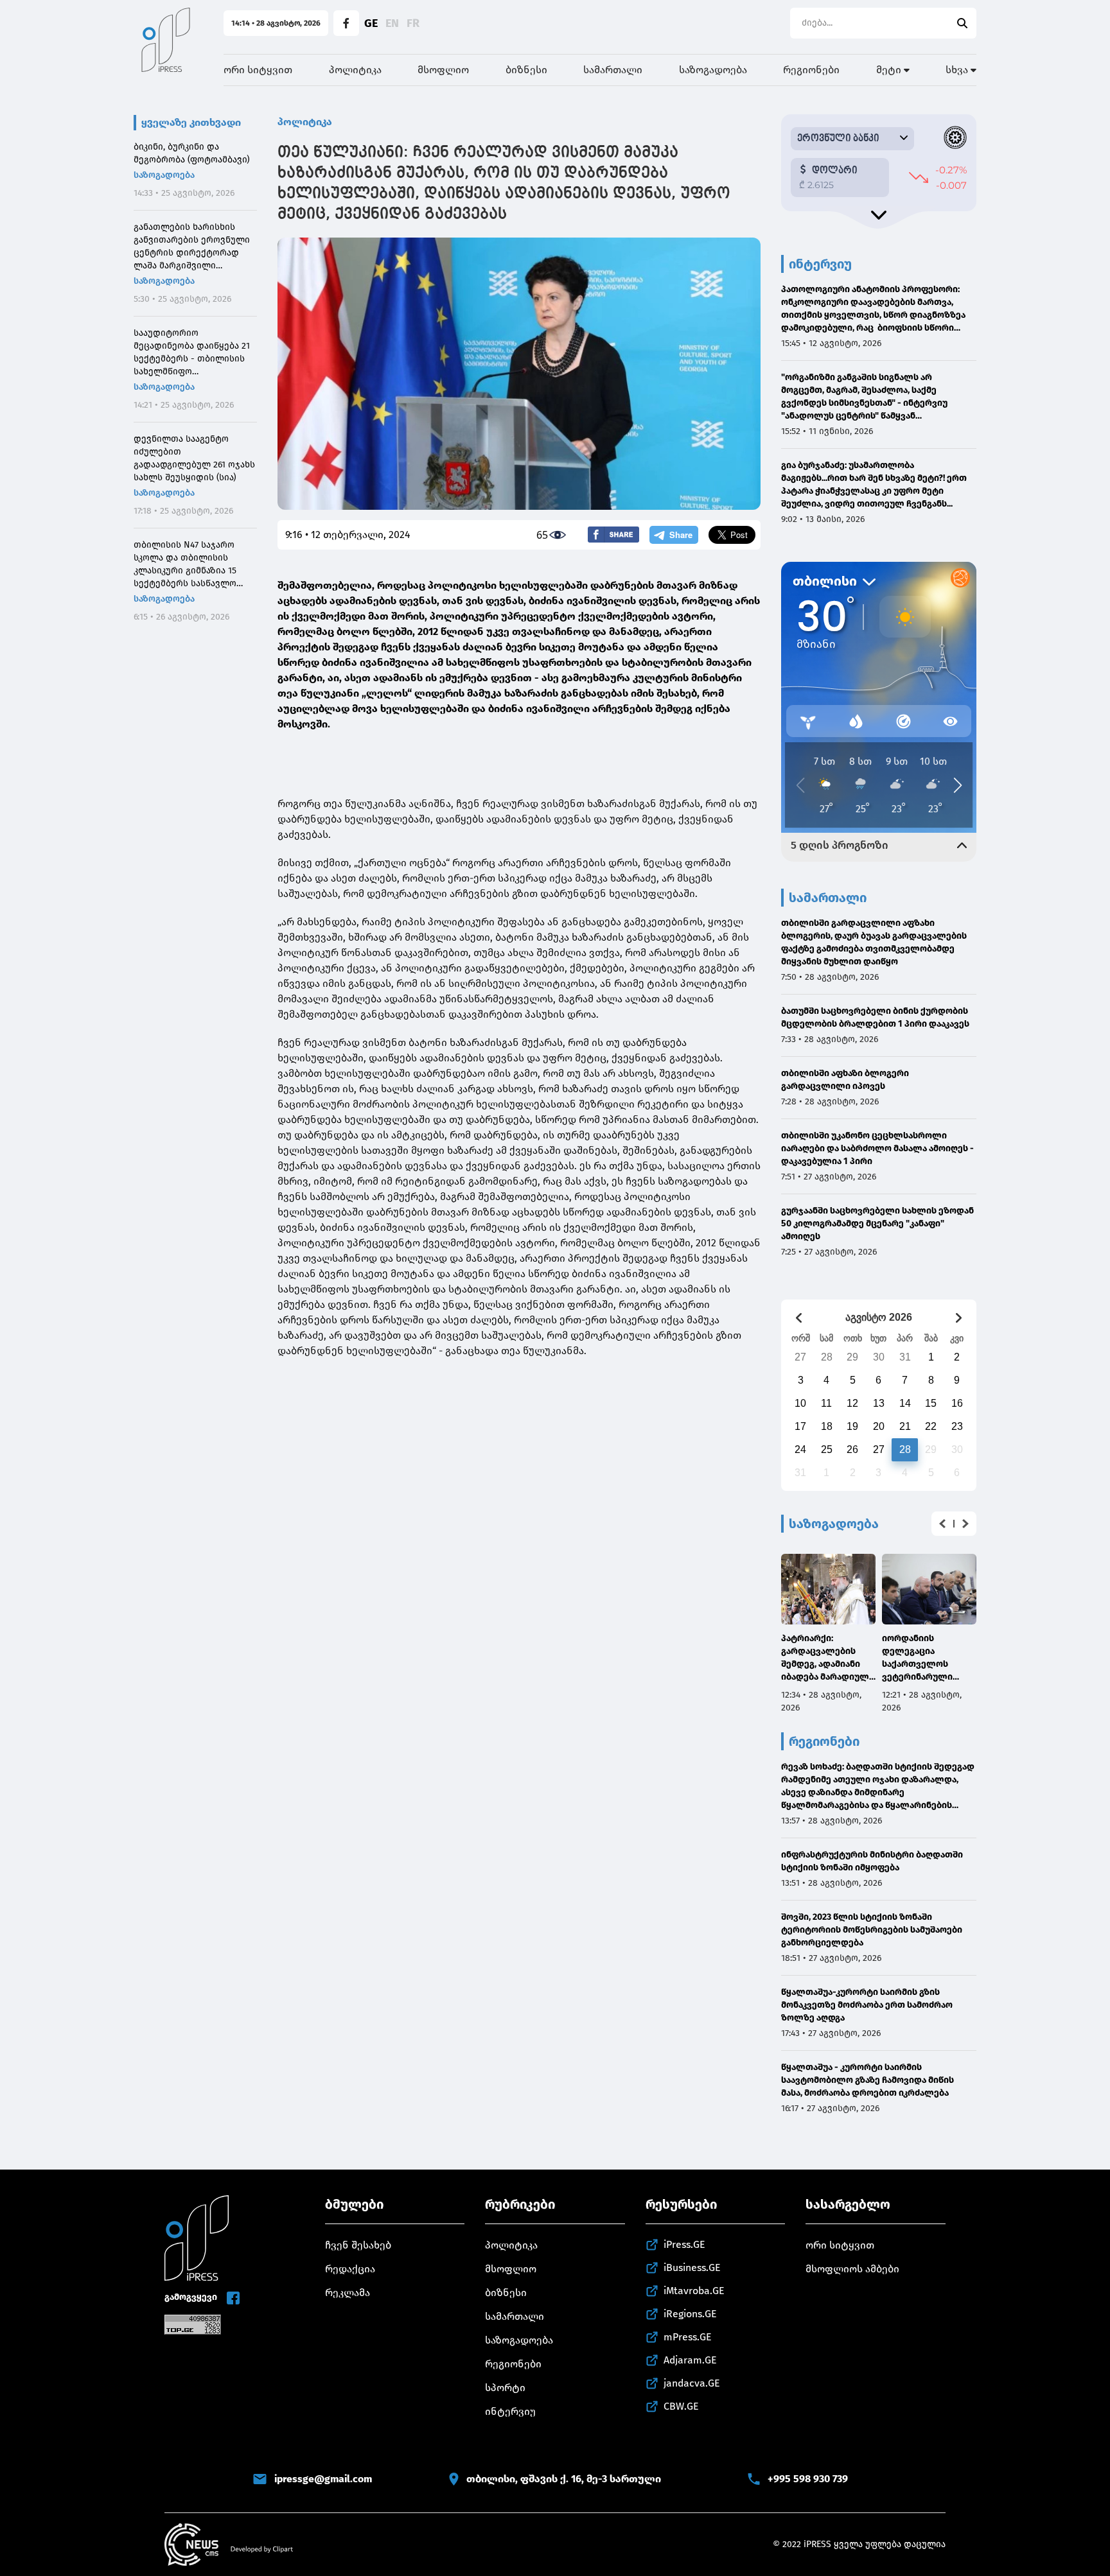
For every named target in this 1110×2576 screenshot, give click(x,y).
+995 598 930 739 (808, 2479)
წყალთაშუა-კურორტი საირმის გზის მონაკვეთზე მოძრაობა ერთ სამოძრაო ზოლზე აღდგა (867, 2005)
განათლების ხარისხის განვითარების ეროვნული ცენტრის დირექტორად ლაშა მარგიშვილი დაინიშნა (192, 247)
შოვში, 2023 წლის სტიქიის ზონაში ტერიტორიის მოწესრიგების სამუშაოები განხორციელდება (872, 1930)
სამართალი (613, 70)
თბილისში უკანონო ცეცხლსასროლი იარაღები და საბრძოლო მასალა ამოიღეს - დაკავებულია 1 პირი (877, 1148)
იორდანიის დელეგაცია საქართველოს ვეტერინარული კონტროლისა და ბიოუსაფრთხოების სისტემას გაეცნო (925, 1658)
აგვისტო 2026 (879, 1317)
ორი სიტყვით (258, 70)
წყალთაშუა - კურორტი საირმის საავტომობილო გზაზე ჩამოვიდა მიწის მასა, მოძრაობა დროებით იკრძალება (868, 2080)
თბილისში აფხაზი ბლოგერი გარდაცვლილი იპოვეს (845, 1080)
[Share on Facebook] (613, 535)
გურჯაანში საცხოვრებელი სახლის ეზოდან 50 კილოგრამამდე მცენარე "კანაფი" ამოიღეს (877, 1223)
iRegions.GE (690, 2314)
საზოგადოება (713, 70)
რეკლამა (348, 2293)
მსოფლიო (443, 70)
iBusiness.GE (692, 2267)
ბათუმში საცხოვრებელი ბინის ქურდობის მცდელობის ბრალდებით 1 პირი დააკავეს (875, 1017)
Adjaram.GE (690, 2360)
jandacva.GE (692, 2383)
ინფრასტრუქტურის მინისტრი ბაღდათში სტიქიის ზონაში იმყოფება (872, 1861)
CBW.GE (681, 2406)
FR (413, 23)
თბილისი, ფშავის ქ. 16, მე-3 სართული (564, 2479)
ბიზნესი (526, 70)
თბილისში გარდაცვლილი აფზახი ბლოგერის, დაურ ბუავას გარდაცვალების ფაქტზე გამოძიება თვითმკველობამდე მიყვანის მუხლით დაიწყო (874, 942)
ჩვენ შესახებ (358, 2245)
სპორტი (505, 2388)
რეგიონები (811, 70)
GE (371, 23)
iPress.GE (684, 2244)
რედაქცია (350, 2269)
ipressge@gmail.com (323, 2479)
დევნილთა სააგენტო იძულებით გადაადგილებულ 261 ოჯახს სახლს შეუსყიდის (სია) (194, 458)
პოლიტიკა (355, 70)
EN (392, 23)
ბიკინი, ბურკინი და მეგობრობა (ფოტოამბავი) (192, 153)
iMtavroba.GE (694, 2291)
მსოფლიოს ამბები (852, 2269)
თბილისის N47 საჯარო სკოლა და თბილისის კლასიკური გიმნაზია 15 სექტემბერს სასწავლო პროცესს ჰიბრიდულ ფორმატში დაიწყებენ (185, 565)
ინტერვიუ (510, 2411)
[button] (942, 1524)
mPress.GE (688, 2337)
